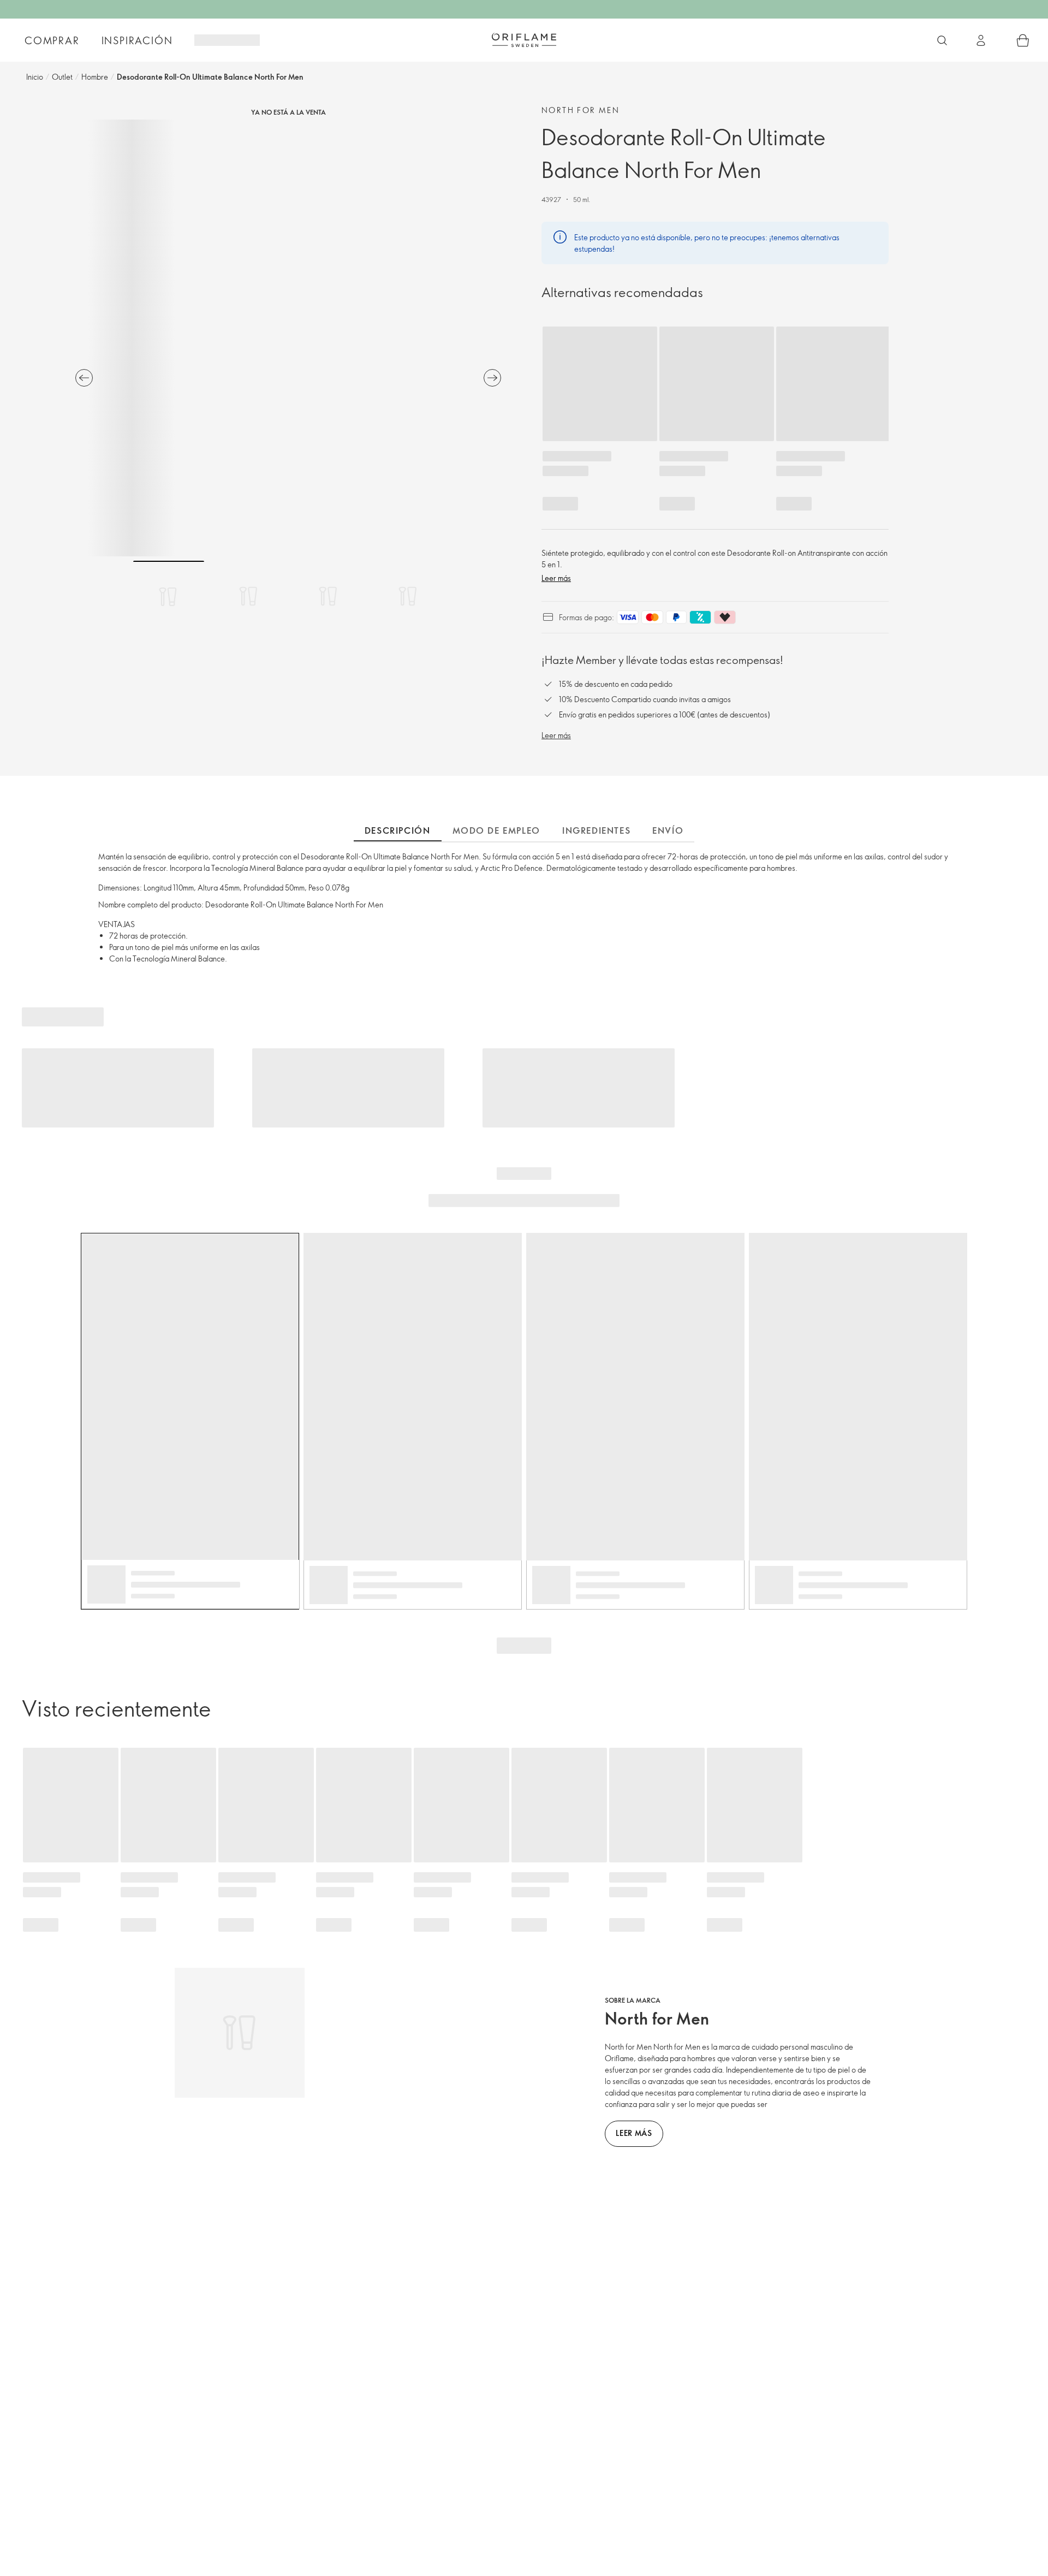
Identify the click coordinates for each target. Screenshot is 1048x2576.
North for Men (580, 110)
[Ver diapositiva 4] (408, 596)
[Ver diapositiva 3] (328, 596)
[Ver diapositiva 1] (169, 596)
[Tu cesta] (1023, 40)
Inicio (35, 77)
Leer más (556, 578)
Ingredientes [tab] (596, 830)
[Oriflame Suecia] (524, 40)
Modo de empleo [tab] (496, 830)
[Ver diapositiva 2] (248, 596)
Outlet (62, 77)
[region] (288, 338)
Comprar (52, 40)
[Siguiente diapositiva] (492, 378)
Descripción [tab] (398, 830)
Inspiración (137, 40)
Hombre (95, 77)
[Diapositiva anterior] (84, 378)
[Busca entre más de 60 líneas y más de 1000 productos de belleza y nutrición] (942, 40)
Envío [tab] (668, 830)
